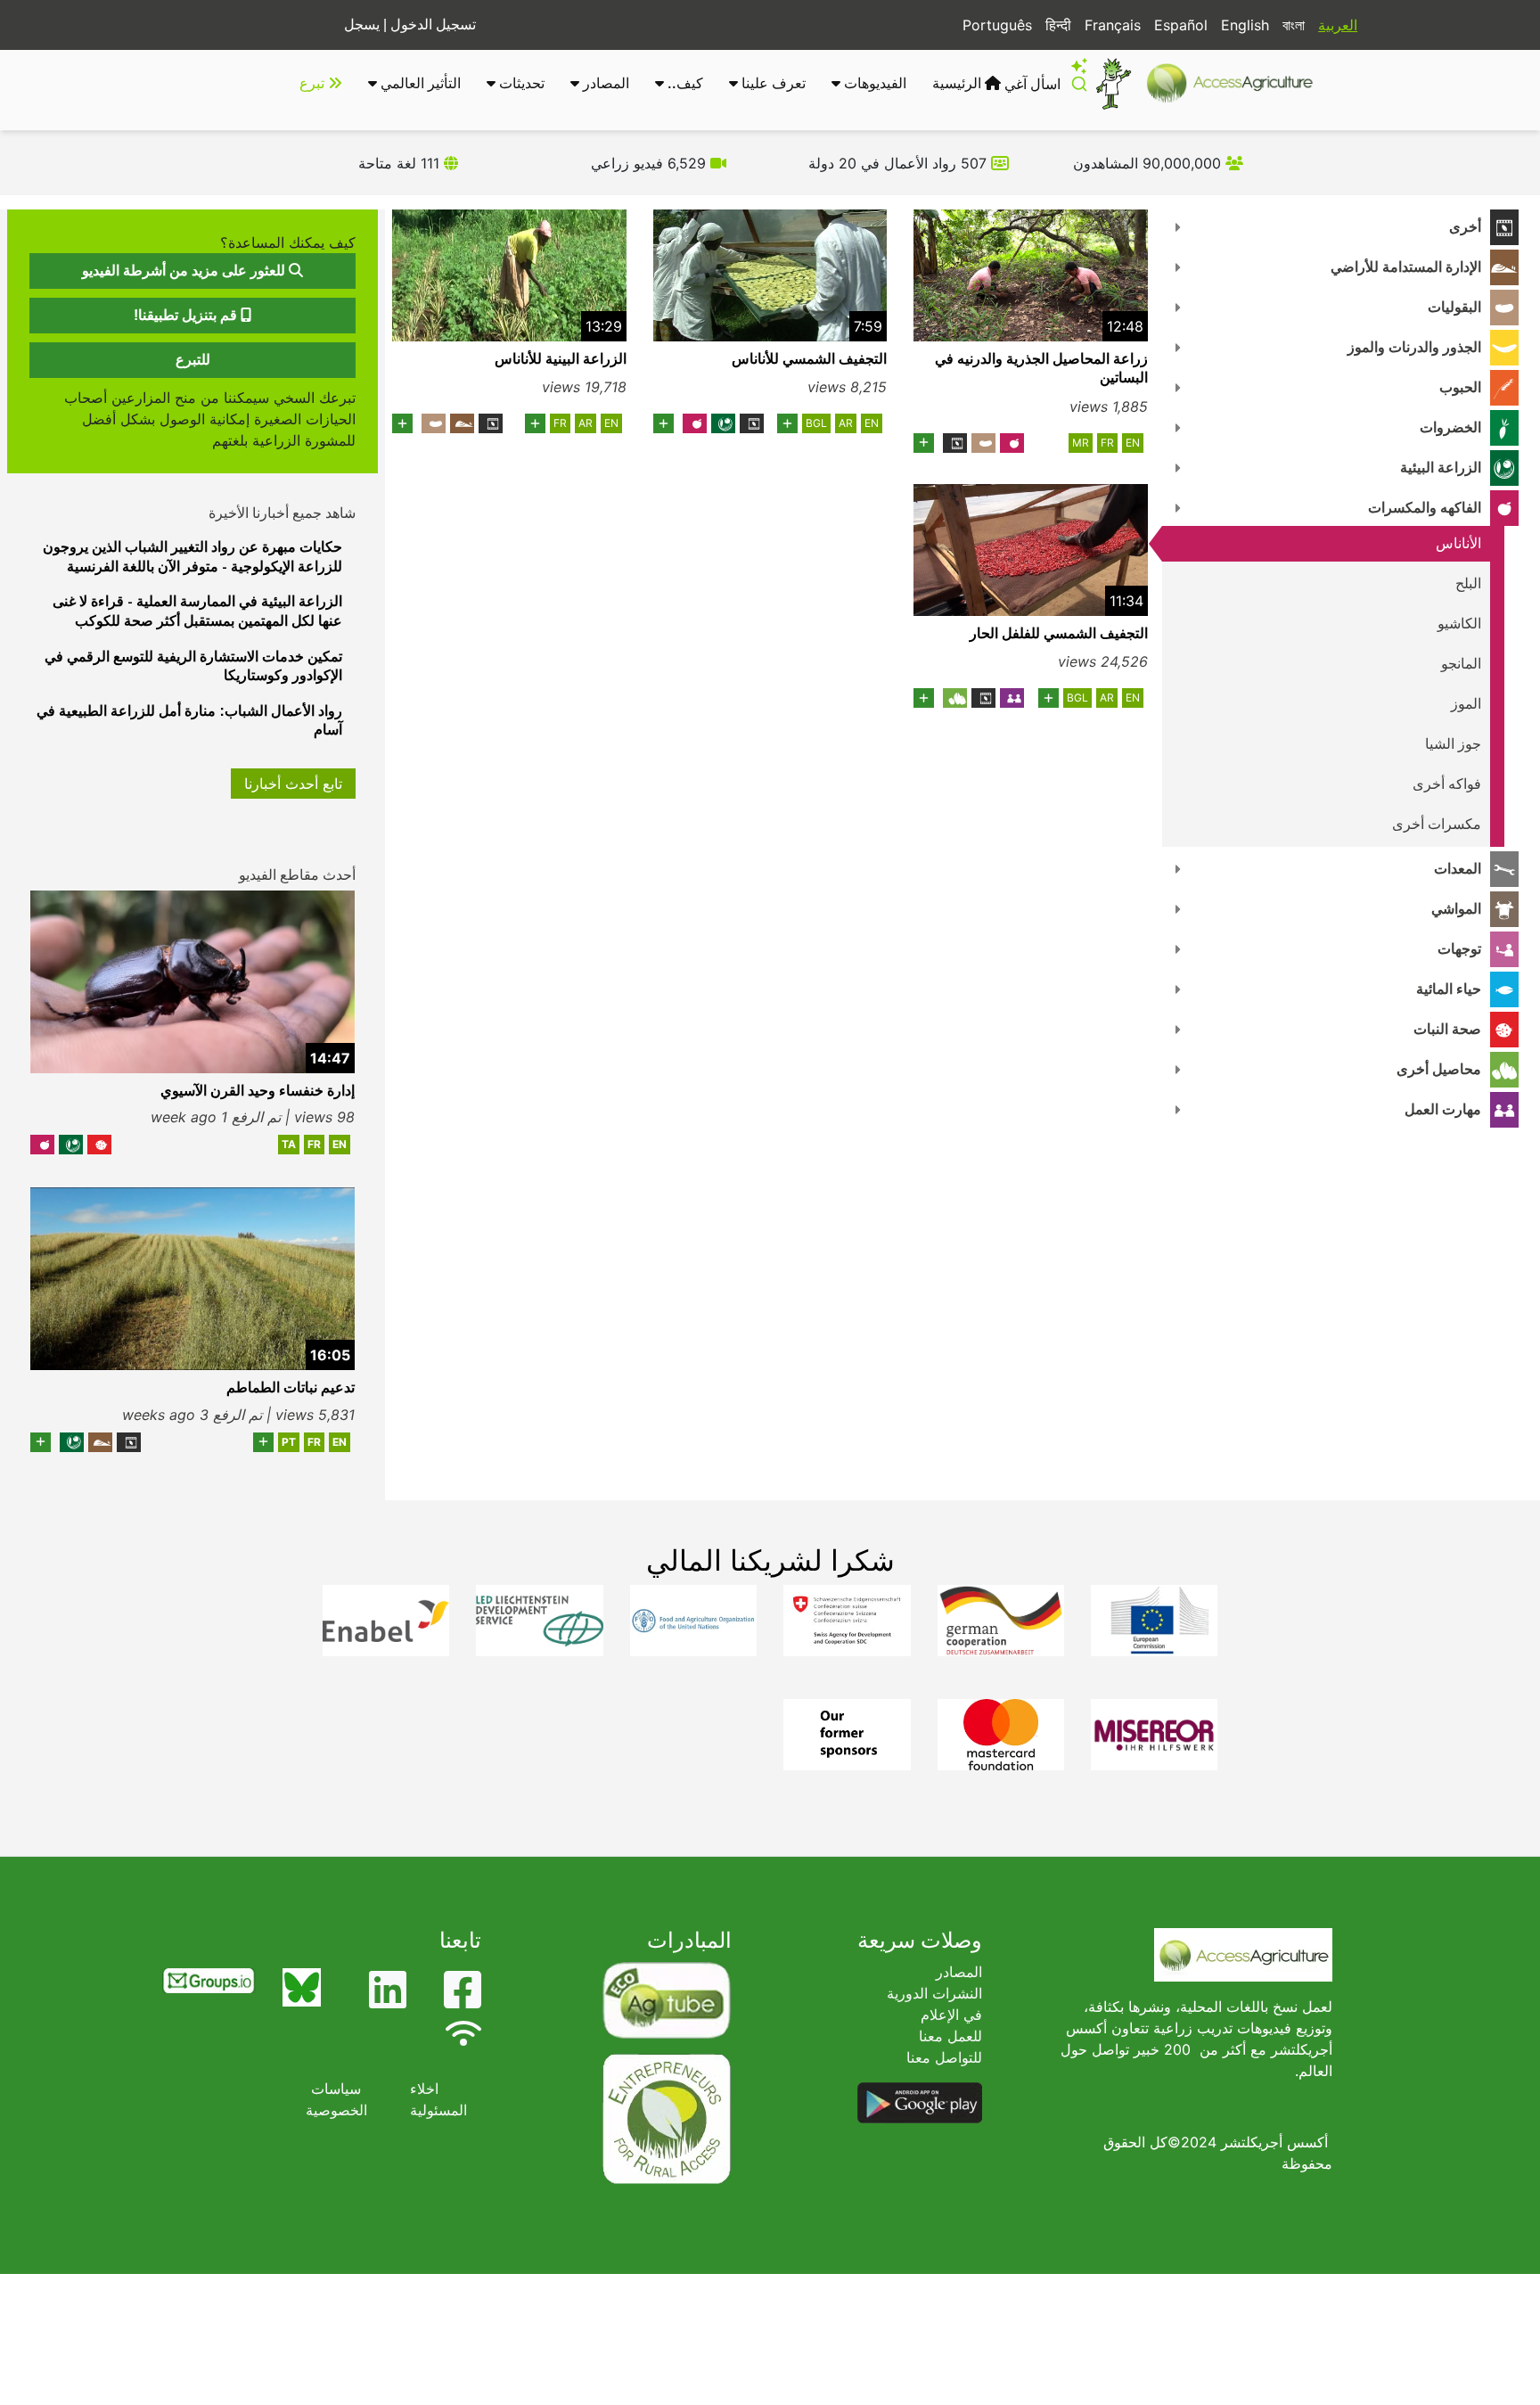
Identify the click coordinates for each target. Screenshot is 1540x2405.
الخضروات (1450, 427)
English (1245, 25)
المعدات (1458, 869)
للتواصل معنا (944, 2057)
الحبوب (1460, 387)
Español (1181, 25)
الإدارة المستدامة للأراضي (1406, 267)
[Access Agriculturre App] (920, 2102)
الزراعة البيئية (1441, 468)
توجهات (1459, 949)
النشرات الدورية (934, 1993)
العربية (1338, 25)
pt (289, 1442)
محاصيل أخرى (1439, 1069)
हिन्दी (1058, 25)
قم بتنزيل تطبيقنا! (187, 315)
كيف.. (684, 83)
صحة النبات (1447, 1029)
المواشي (1456, 909)
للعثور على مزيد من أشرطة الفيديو (185, 271)
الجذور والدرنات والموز (1414, 347)
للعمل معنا (950, 2036)
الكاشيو (1459, 624)
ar (846, 423)
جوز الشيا (1453, 744)
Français (1113, 25)
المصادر (604, 83)
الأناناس (1458, 543)
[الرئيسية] (1237, 83)
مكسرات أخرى (1437, 824)
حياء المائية (1449, 989)
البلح (1468, 583)
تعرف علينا (772, 83)
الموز (1466, 704)
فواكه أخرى (1447, 784)
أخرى (1465, 227)
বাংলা (1294, 25)
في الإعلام (951, 2015)
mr (1081, 443)
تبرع (314, 83)
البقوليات (1454, 307)
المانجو (1461, 664)
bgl (816, 423)
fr (1107, 443)
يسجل (362, 25)
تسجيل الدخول (433, 25)
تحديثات (520, 83)
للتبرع (193, 360)
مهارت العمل (1443, 1109)
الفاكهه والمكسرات (1425, 508)
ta (289, 1144)
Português (997, 25)
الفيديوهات (873, 83)
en (1133, 443)
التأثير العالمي (419, 83)
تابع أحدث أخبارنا (293, 784)
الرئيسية (958, 83)
